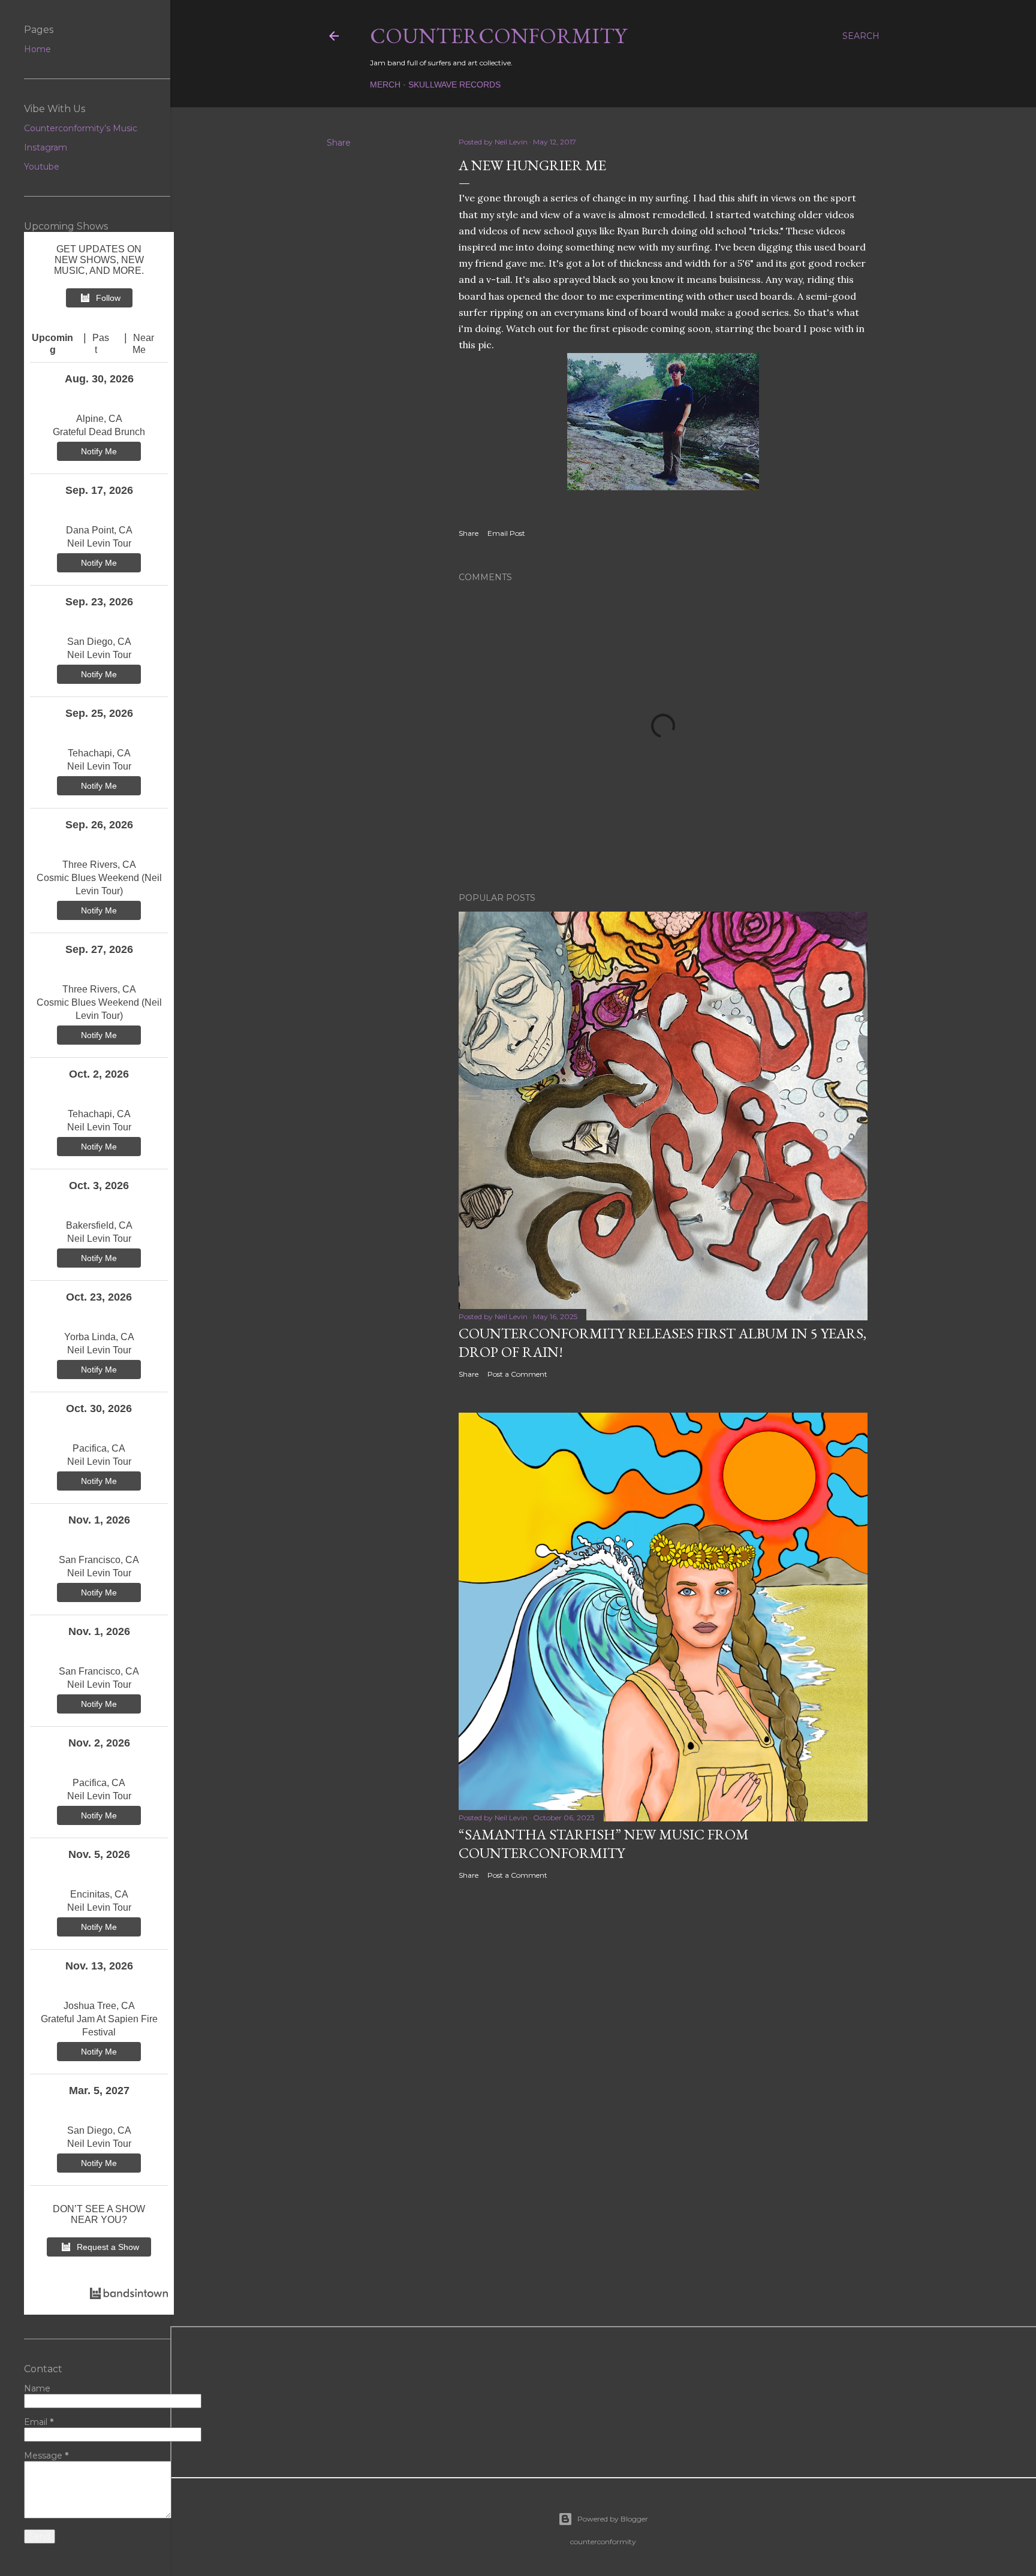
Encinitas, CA (99, 1894)
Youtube (42, 167)
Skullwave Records (454, 85)
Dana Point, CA (99, 530)
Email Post (506, 533)
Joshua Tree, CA (99, 2006)
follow (108, 298)
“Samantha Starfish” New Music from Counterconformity (604, 1844)
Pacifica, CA (99, 1448)
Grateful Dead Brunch (99, 432)
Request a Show (108, 2247)
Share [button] (339, 143)
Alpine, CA (99, 419)
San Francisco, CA (99, 1560)
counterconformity (498, 36)
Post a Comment (517, 1374)
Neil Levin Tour (99, 543)
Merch (385, 85)
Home (37, 49)
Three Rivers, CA (99, 865)
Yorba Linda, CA (99, 1337)
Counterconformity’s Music (81, 128)
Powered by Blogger (613, 2519)
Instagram (46, 147)
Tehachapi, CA (99, 753)
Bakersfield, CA (99, 1225)
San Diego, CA (99, 642)
